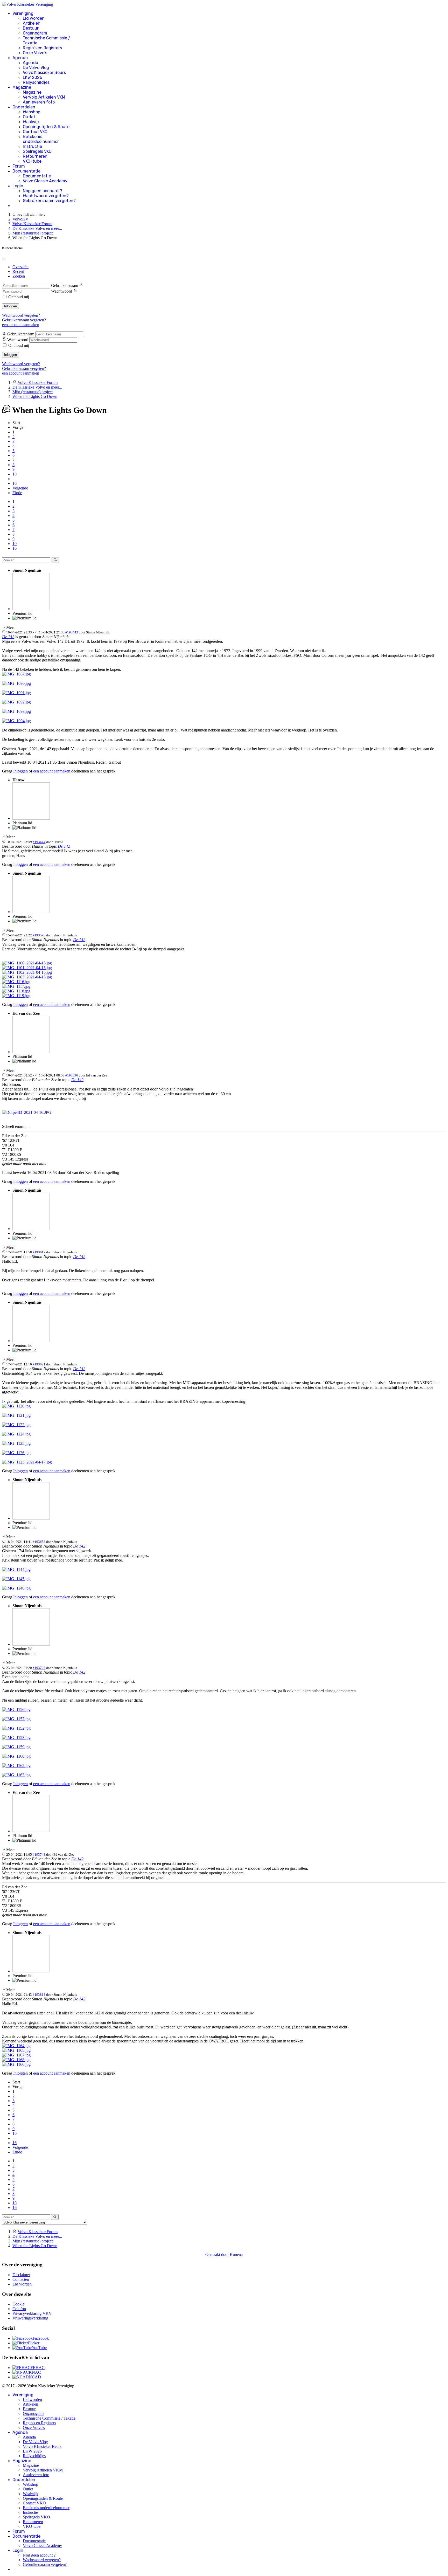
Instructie (32, 146)
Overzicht (20, 267)
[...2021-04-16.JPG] (27, 1112)
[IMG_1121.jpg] (16, 1415)
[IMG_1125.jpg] (16, 1443)
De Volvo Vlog (36, 68)
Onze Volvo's (35, 53)
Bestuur (31, 28)
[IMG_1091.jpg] (16, 693)
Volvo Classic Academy (45, 181)
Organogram (35, 33)
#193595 (39, 935)
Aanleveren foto (39, 102)
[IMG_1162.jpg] (16, 1766)
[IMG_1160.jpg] (16, 1756)
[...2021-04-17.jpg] (27, 1462)
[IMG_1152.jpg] (16, 1728)
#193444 (39, 842)
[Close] (4, 259)
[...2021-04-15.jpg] (27, 963)
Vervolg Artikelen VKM (44, 97)
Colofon (19, 2309)
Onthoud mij (19, 297)
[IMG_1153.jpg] (16, 1738)
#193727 (39, 1668)
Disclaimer (21, 2275)
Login (18, 186)
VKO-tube (32, 161)
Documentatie (26, 171)
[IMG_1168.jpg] (16, 2060)
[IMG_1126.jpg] (16, 1453)
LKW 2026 (33, 77)
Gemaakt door (218, 2254)
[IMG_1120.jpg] (16, 1406)
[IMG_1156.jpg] (16, 1710)
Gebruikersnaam (65, 285)
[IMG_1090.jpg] (16, 683)
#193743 (39, 1855)
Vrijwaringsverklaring (30, 2318)
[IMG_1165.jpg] (16, 2050)
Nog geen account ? (43, 191)
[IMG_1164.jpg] (16, 2046)
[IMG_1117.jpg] (16, 986)
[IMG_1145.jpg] (16, 1579)
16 (15, 483)
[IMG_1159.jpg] (16, 1747)
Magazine (22, 87)
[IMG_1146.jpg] (16, 1588)
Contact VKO (35, 132)
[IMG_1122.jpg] (16, 1425)
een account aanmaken (21, 325)
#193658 (39, 1542)
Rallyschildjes (36, 82)
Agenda (20, 58)
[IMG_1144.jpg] (16, 1569)
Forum (19, 166)
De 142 (8, 637)
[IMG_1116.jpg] (16, 982)
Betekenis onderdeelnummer (41, 139)
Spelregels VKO (37, 151)
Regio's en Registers (42, 48)
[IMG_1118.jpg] (16, 991)
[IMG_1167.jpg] (16, 2055)
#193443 (72, 632)
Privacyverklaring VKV (32, 2313)
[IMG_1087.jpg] (16, 674)
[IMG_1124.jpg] (16, 1434)
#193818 (39, 1995)
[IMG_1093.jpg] (16, 711)
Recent (18, 271)
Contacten (21, 2279)
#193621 (39, 1364)
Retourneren (35, 156)
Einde (17, 493)
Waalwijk (31, 122)
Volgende (20, 488)
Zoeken (19, 276)
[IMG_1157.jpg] (16, 1719)
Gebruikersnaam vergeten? (49, 201)
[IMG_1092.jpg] (16, 702)
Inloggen (10, 306)
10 (15, 474)
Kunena (236, 2254)
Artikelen (32, 23)
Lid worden (34, 18)
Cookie (18, 2304)
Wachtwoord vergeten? (46, 196)
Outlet (29, 117)
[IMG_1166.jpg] (16, 2064)
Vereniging (23, 13)
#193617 (39, 1252)
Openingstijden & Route (46, 127)
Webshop (31, 112)
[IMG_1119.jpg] (16, 996)
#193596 (72, 1075)
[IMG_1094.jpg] (16, 721)
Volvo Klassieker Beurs (44, 72)
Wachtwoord (62, 291)
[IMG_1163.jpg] (16, 1775)
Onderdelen (24, 107)
